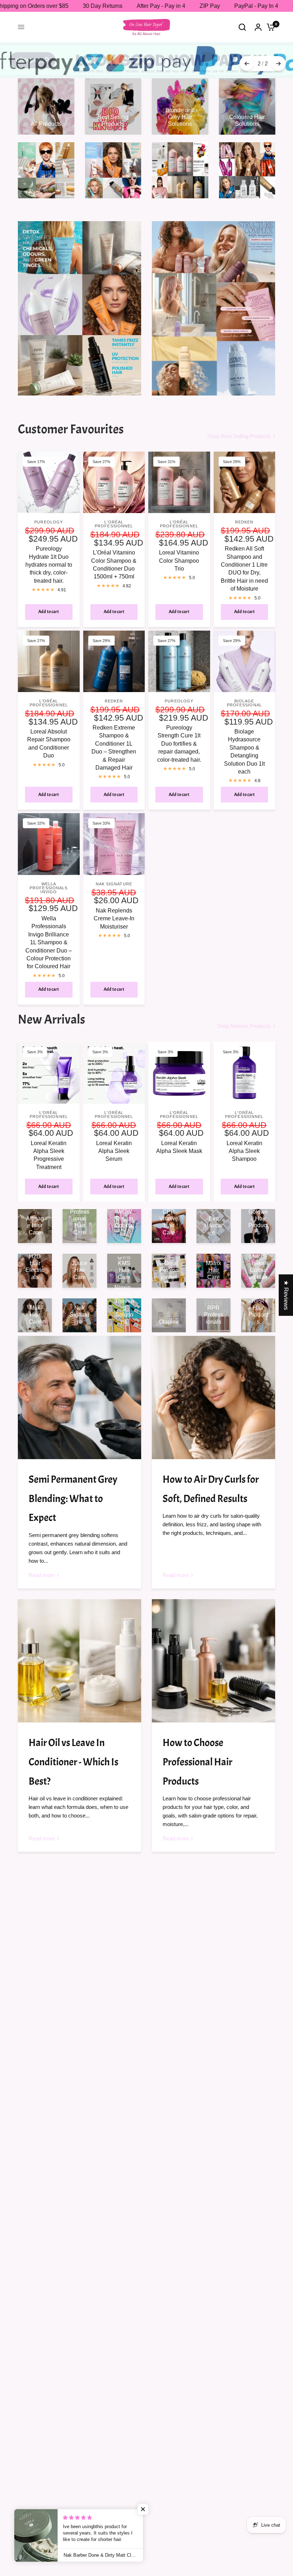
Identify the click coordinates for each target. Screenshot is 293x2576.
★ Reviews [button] (286, 1295)
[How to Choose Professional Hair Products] (213, 1652)
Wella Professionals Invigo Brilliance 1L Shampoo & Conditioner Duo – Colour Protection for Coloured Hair (49, 933)
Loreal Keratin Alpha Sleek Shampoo (244, 1142)
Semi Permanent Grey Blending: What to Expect (73, 1489)
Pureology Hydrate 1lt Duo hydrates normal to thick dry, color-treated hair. (49, 555)
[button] (143, 2509)
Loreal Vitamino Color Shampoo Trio (179, 551)
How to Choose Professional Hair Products (197, 1753)
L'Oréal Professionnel (114, 515)
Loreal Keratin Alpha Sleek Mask (179, 1137)
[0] (269, 27)
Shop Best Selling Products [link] (239, 427)
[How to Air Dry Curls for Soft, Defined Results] (213, 1388)
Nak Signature (114, 875)
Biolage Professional (244, 694)
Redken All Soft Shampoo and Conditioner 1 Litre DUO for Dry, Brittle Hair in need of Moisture (244, 559)
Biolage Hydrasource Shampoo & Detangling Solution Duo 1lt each (244, 742)
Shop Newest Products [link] (244, 1017)
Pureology (49, 513)
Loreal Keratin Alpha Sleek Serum (114, 1142)
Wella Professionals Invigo (49, 879)
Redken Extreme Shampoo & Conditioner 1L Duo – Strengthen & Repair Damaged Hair (114, 738)
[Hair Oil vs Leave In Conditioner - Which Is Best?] (80, 1652)
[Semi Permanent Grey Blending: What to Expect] (80, 1388)
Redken (244, 513)
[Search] (242, 27)
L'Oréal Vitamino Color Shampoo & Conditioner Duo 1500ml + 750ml (114, 555)
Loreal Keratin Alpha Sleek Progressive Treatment (49, 1145)
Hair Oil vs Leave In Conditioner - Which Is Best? (73, 1753)
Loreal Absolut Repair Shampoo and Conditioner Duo (49, 734)
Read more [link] (42, 1566)
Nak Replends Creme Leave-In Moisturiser (114, 909)
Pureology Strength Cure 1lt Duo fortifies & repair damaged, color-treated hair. (179, 734)
